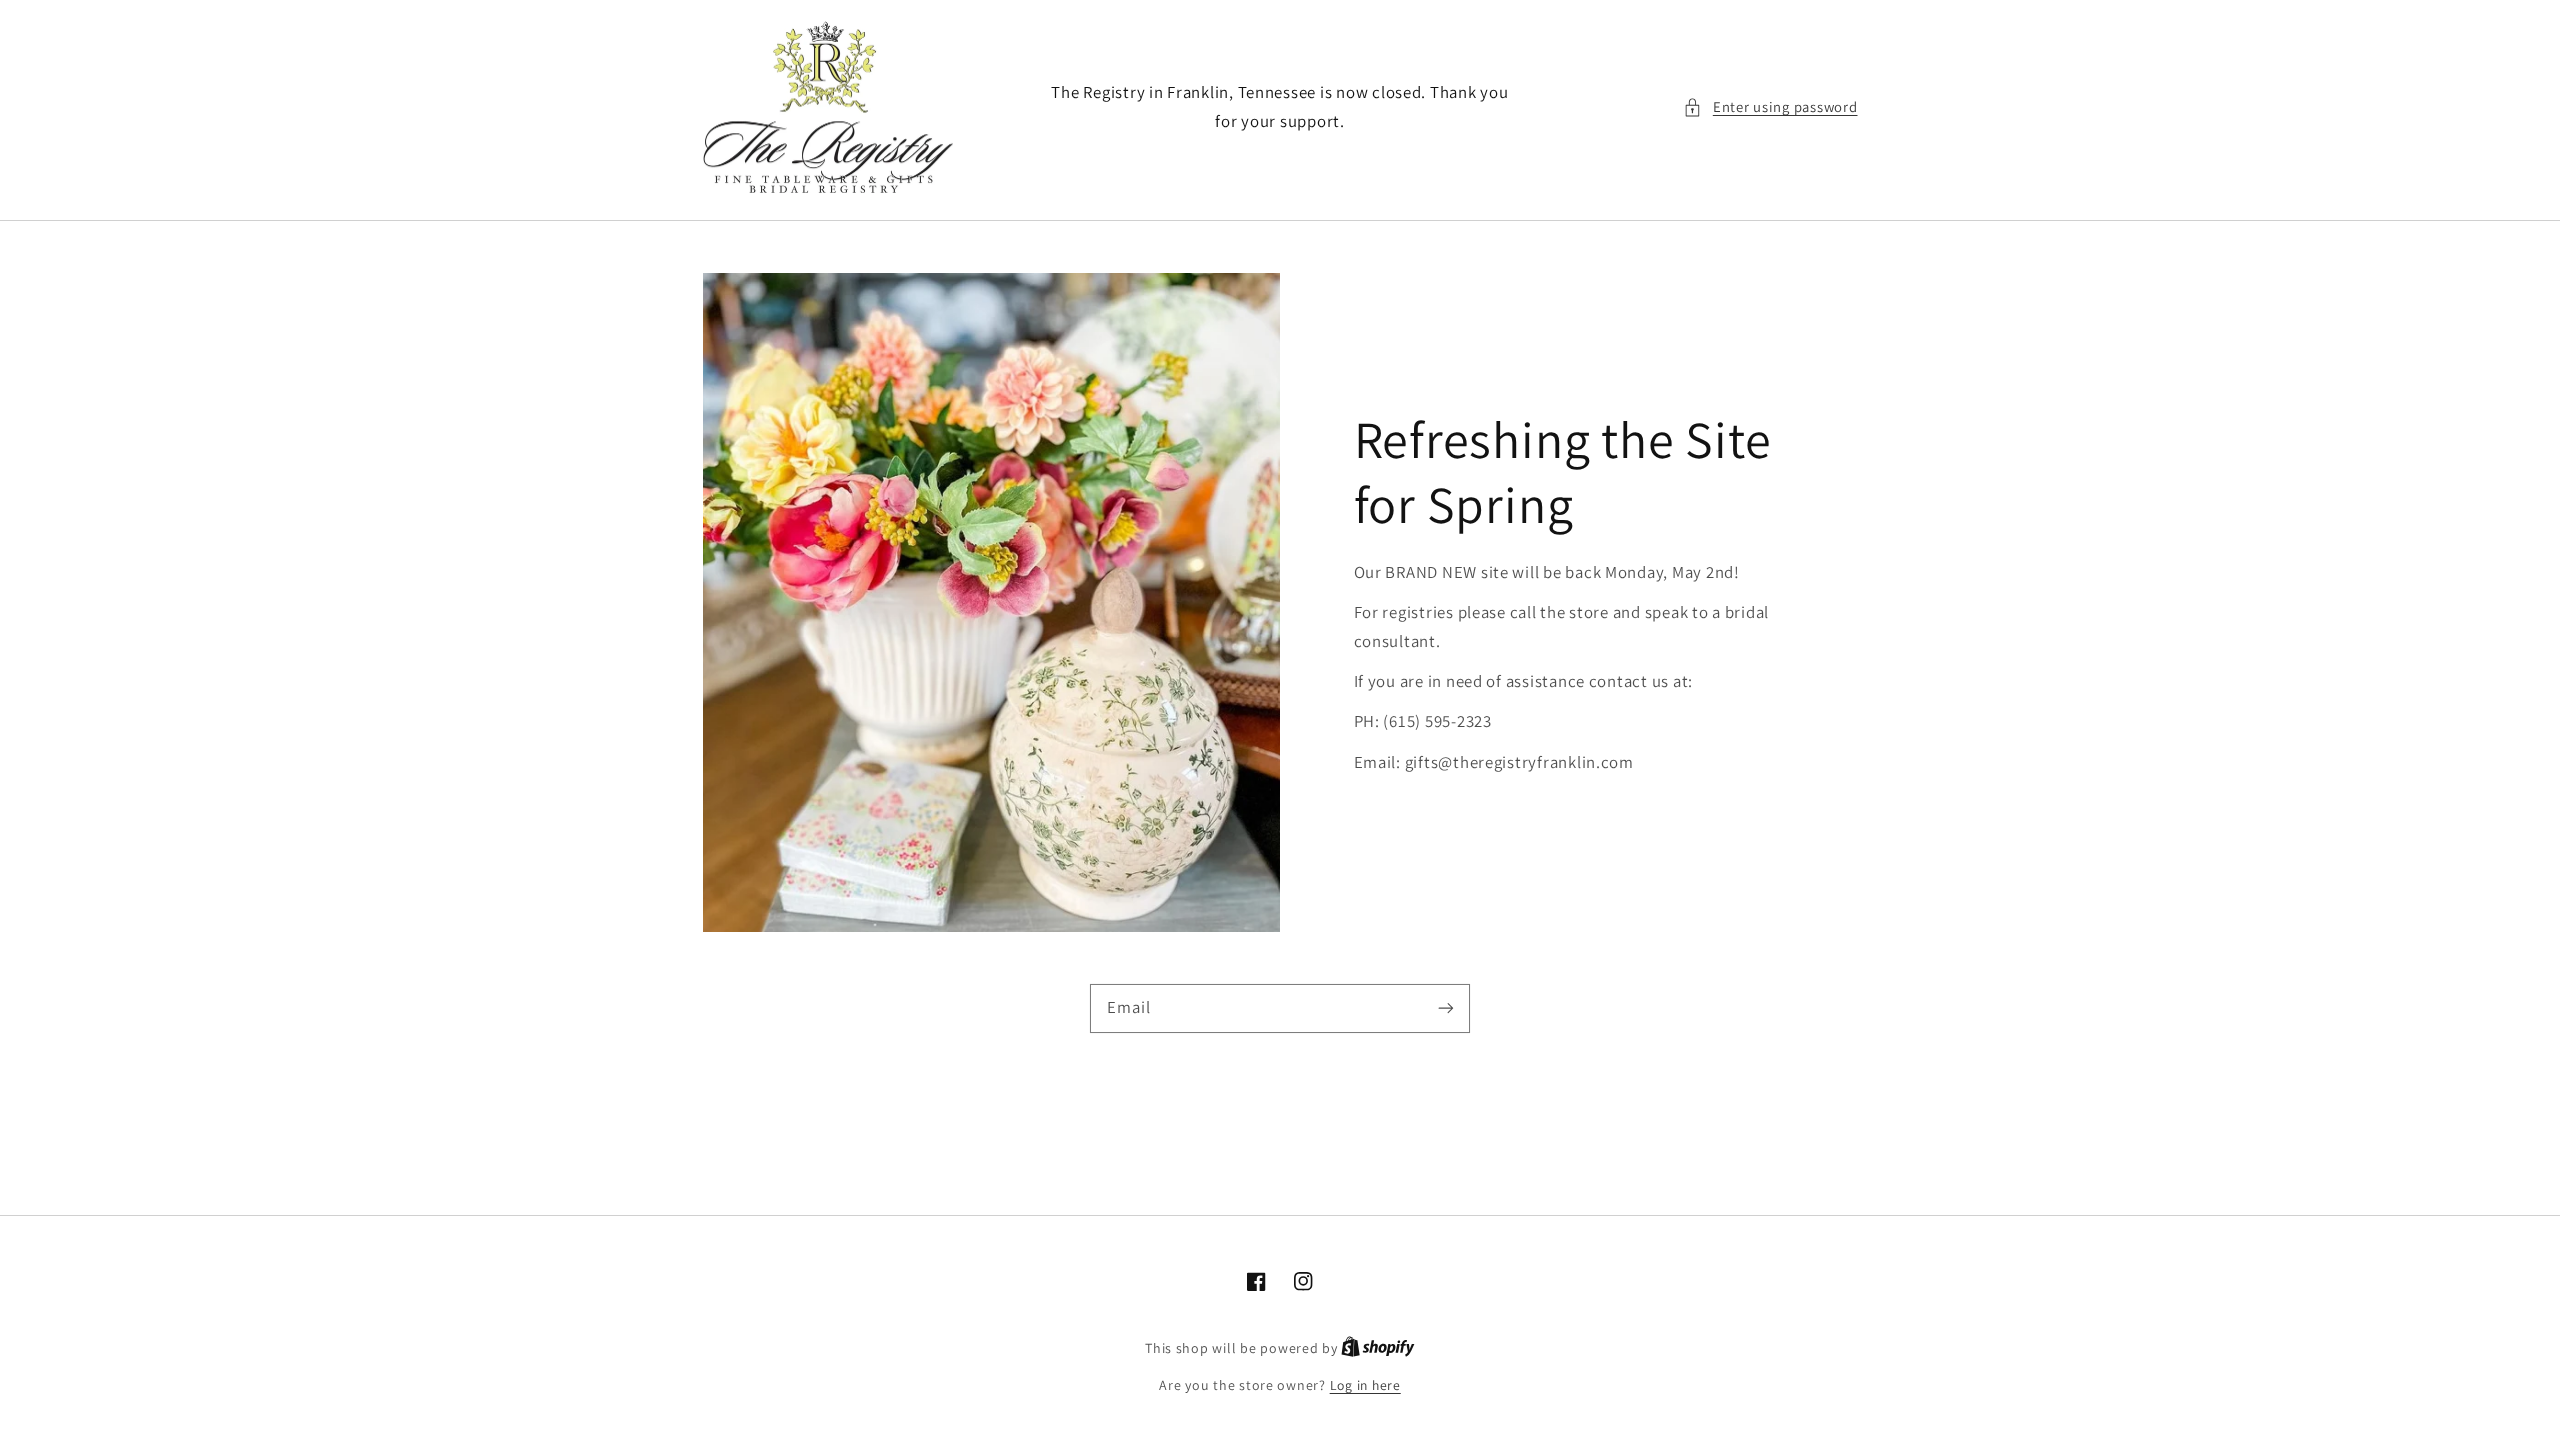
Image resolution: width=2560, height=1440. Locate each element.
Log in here (1365, 1385)
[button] (1770, 107)
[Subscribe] (1446, 1008)
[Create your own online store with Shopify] (1378, 1348)
